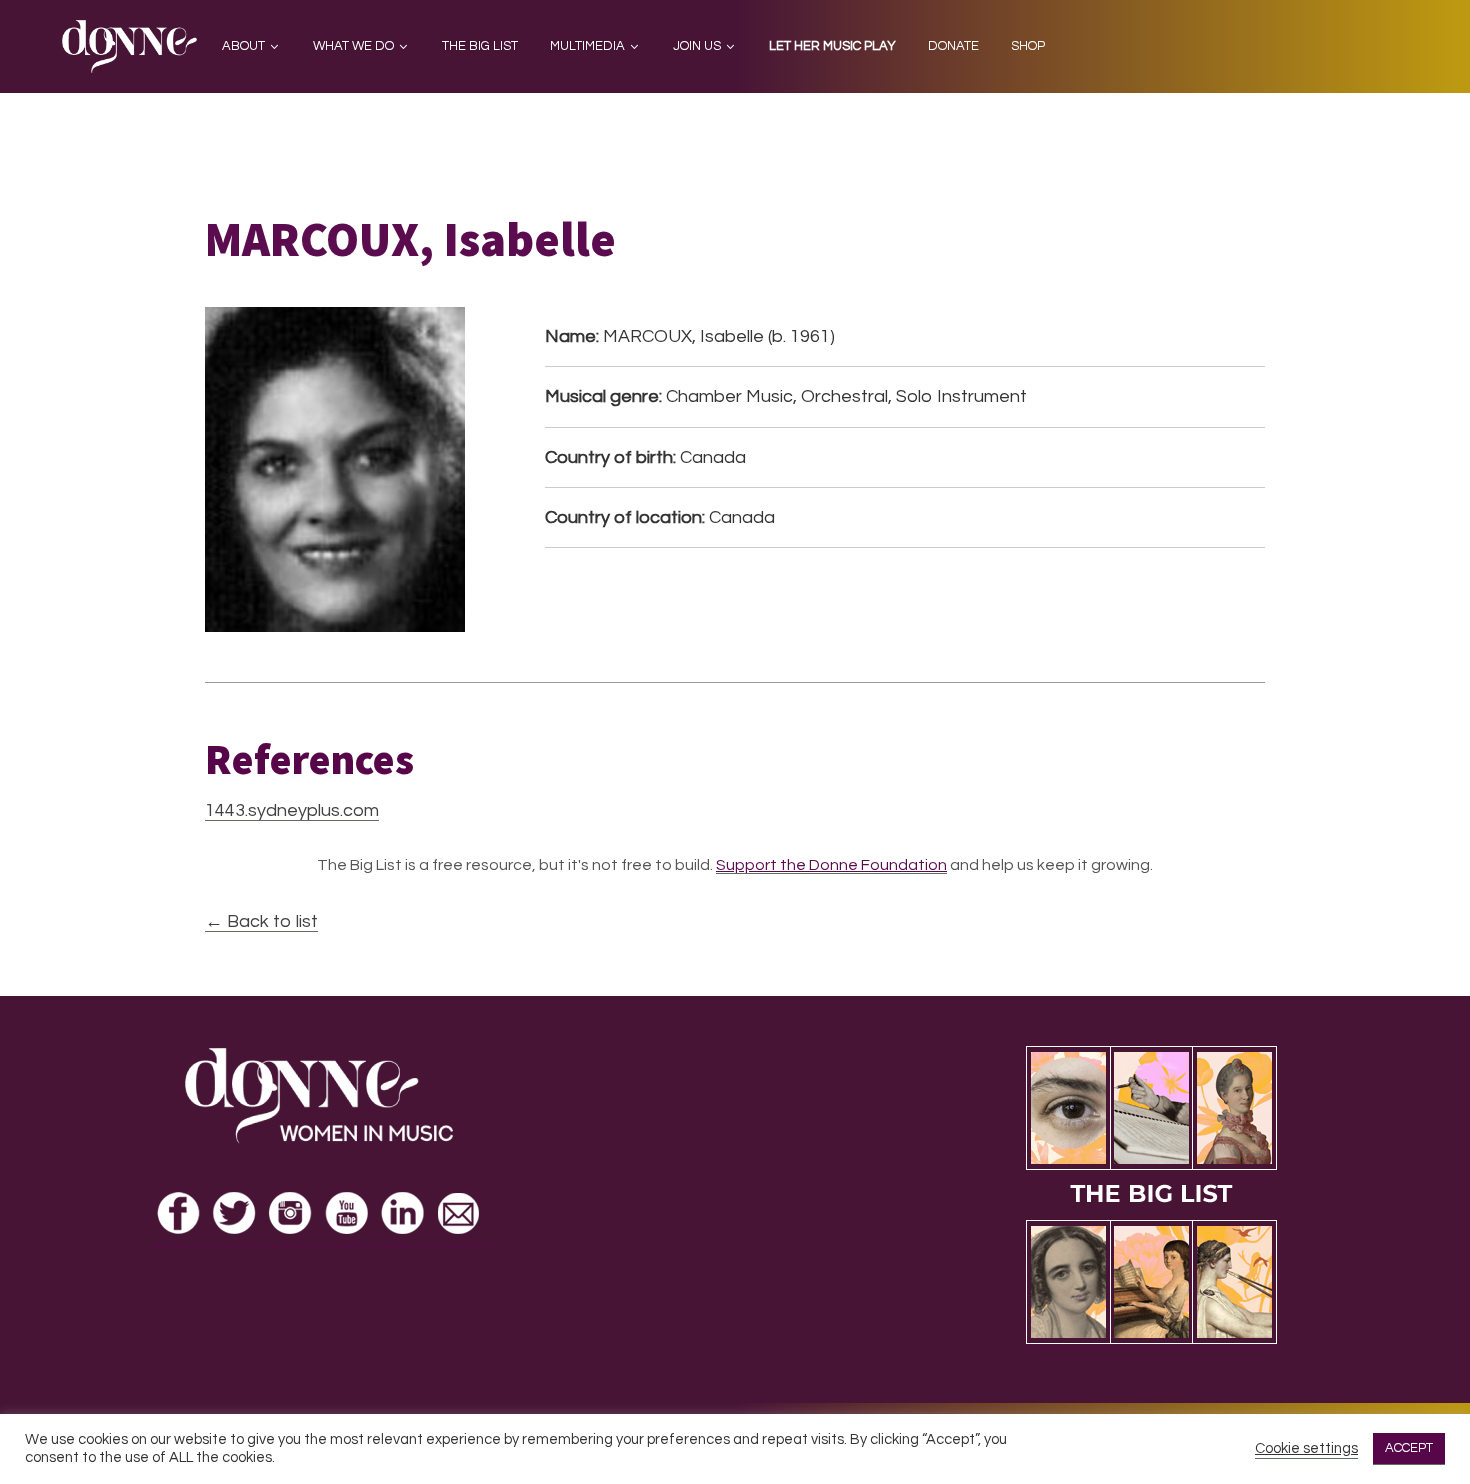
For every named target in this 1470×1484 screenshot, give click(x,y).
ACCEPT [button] (1409, 1448)
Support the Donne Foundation (831, 865)
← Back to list (261, 921)
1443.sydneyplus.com (292, 810)
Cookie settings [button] (1306, 1448)
